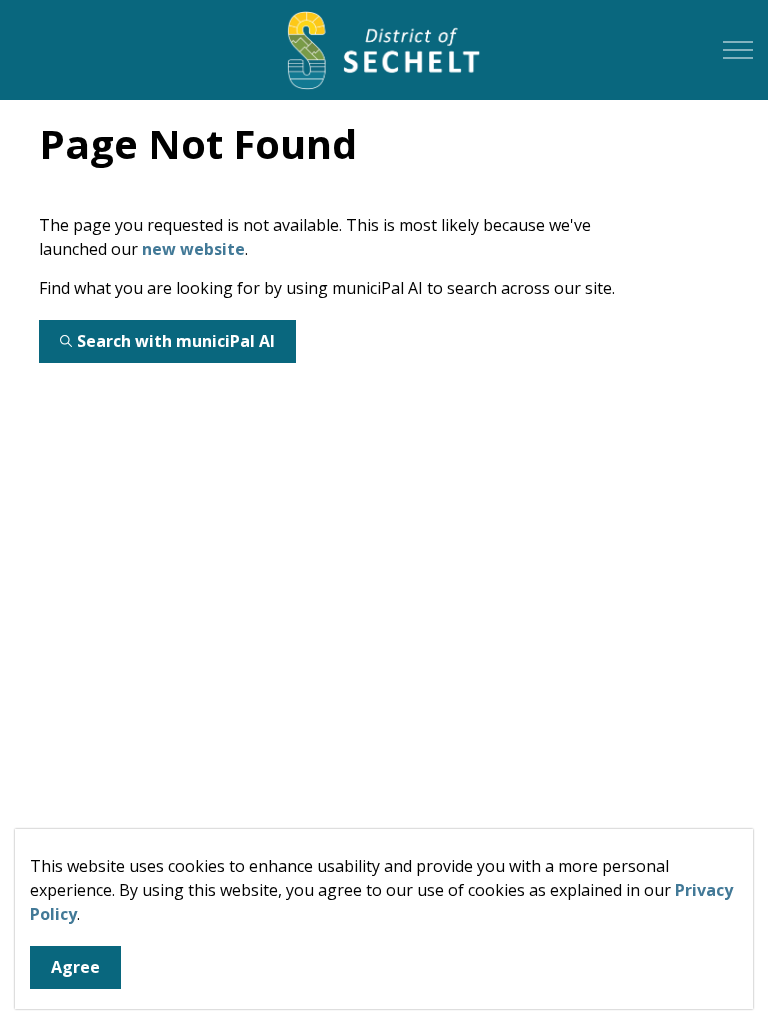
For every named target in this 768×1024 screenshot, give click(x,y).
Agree (75, 967)
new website (193, 249)
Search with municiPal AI (176, 341)
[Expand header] (738, 50)
